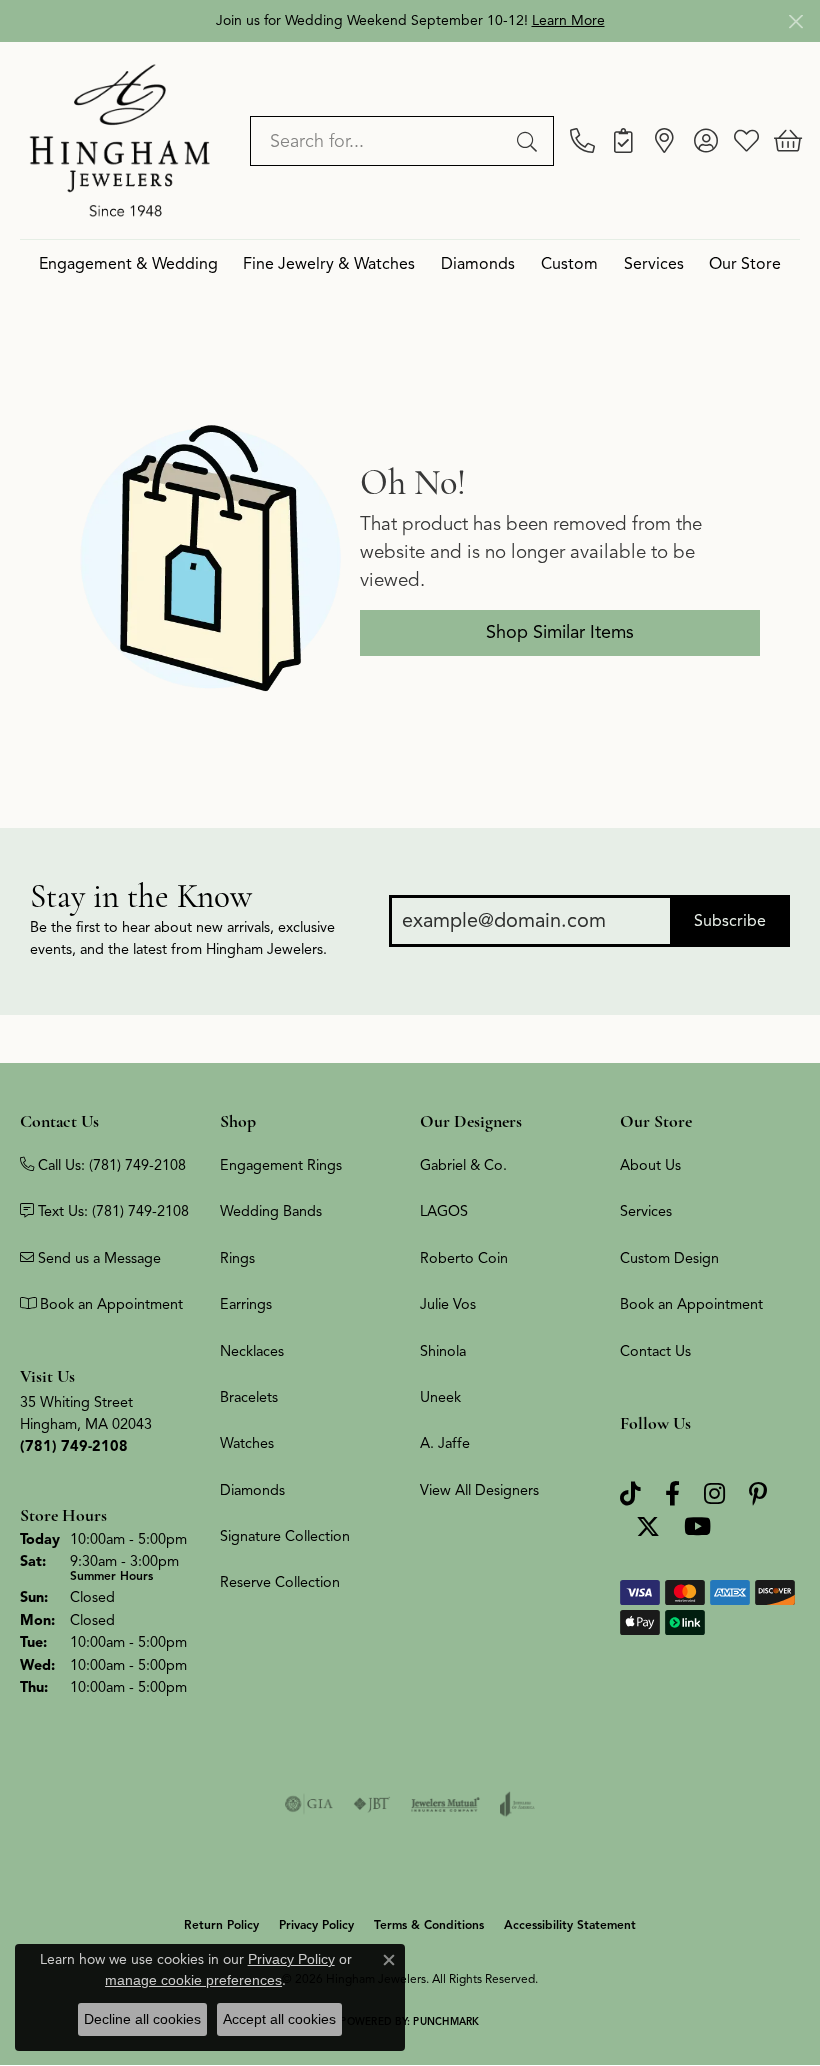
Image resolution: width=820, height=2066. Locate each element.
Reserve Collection (280, 1582)
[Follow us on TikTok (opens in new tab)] (630, 1494)
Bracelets (249, 1397)
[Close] (795, 21)
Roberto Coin (464, 1258)
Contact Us (655, 1351)
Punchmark (446, 2021)
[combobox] (379, 141)
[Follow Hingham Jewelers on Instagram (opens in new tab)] (714, 1494)
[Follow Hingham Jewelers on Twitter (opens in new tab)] (648, 1527)
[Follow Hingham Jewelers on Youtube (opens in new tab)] (697, 1527)
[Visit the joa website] (517, 1804)
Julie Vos (448, 1304)
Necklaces (252, 1351)
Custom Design (669, 1258)
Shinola (443, 1351)
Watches (247, 1443)
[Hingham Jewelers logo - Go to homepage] (120, 140)
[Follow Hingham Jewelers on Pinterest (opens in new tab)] (758, 1494)
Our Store (745, 264)
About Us (650, 1165)
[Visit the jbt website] (372, 1804)
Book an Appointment (691, 1304)
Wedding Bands (271, 1211)
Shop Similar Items (560, 632)
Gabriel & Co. (463, 1165)
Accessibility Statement (570, 1924)
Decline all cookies (142, 2019)
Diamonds (478, 264)
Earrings (246, 1304)
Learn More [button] (568, 20)
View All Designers (479, 1490)
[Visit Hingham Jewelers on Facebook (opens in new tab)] (672, 1494)
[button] (705, 141)
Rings (237, 1258)
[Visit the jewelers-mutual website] (445, 1804)
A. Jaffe (445, 1443)
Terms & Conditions (429, 1924)
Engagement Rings (281, 1165)
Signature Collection (285, 1536)
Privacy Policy (316, 1924)
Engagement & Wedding (128, 264)
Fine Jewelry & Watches (329, 264)
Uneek (440, 1397)
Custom (569, 264)
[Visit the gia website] (309, 1804)
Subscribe (730, 921)
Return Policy (221, 1924)
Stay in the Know (141, 896)
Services (654, 264)
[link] (582, 141)
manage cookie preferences (193, 1980)
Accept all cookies (279, 2019)
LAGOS (444, 1211)
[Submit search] (530, 141)
